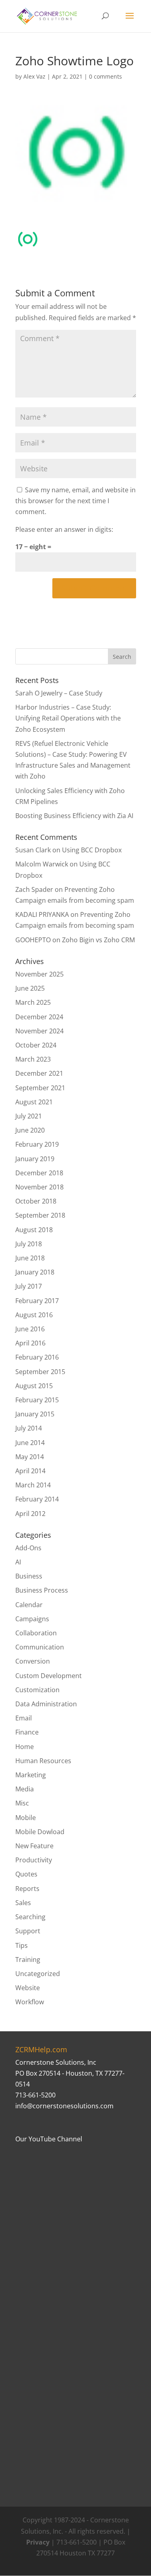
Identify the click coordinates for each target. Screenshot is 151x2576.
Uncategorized (38, 1974)
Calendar (29, 1605)
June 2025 (30, 988)
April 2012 (30, 1514)
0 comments (105, 76)
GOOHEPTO (33, 940)
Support (28, 1931)
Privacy (38, 2542)
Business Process (42, 1590)
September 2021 (40, 1088)
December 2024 (39, 1017)
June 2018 (30, 1258)
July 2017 (29, 1286)
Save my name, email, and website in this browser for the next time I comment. (75, 501)
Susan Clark (33, 850)
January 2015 (35, 1414)
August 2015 (34, 1386)
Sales (23, 1903)
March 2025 (33, 1002)
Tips (22, 1945)
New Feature (34, 1846)
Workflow (30, 2002)
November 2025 (39, 974)
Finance (27, 1732)
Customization (37, 1690)
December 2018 (39, 1173)
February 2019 (37, 1144)
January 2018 (35, 1272)
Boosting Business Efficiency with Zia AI (74, 816)
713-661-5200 (35, 2095)
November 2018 (39, 1187)
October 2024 (36, 1045)
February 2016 (37, 1357)
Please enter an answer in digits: (64, 529)
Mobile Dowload (40, 1832)
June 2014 (30, 1443)
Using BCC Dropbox (92, 850)
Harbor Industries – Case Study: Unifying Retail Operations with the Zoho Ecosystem (68, 718)
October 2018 (36, 1201)
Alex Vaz (34, 76)
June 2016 (30, 1329)
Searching (30, 1917)
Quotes (26, 1874)
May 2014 (30, 1457)
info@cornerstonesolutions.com (64, 2106)
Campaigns (32, 1619)
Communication (40, 1647)
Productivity (34, 1860)
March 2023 (33, 1059)
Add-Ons (28, 1548)
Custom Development (49, 1676)
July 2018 (29, 1244)
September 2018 (40, 1215)
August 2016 (34, 1315)
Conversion (33, 1661)
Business (29, 1576)
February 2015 (37, 1400)
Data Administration (46, 1704)
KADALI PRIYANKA (42, 914)
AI (18, 1562)
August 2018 (34, 1230)
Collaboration (36, 1633)
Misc (22, 1803)
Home (25, 1747)
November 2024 (39, 1031)
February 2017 (37, 1301)
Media (25, 1789)
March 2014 (33, 1485)
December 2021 (39, 1073)
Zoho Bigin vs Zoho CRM (98, 940)
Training (28, 1960)
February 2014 (37, 1499)
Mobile (26, 1818)
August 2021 (34, 1102)
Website (28, 1988)
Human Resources (43, 1761)
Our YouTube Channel (49, 2139)
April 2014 (30, 1471)
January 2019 (35, 1159)
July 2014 (29, 1428)
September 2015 (40, 1372)
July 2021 (29, 1116)
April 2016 (30, 1343)
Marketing (31, 1775)
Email (24, 1718)
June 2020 (30, 1130)
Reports (27, 1889)
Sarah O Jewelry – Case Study (59, 693)
